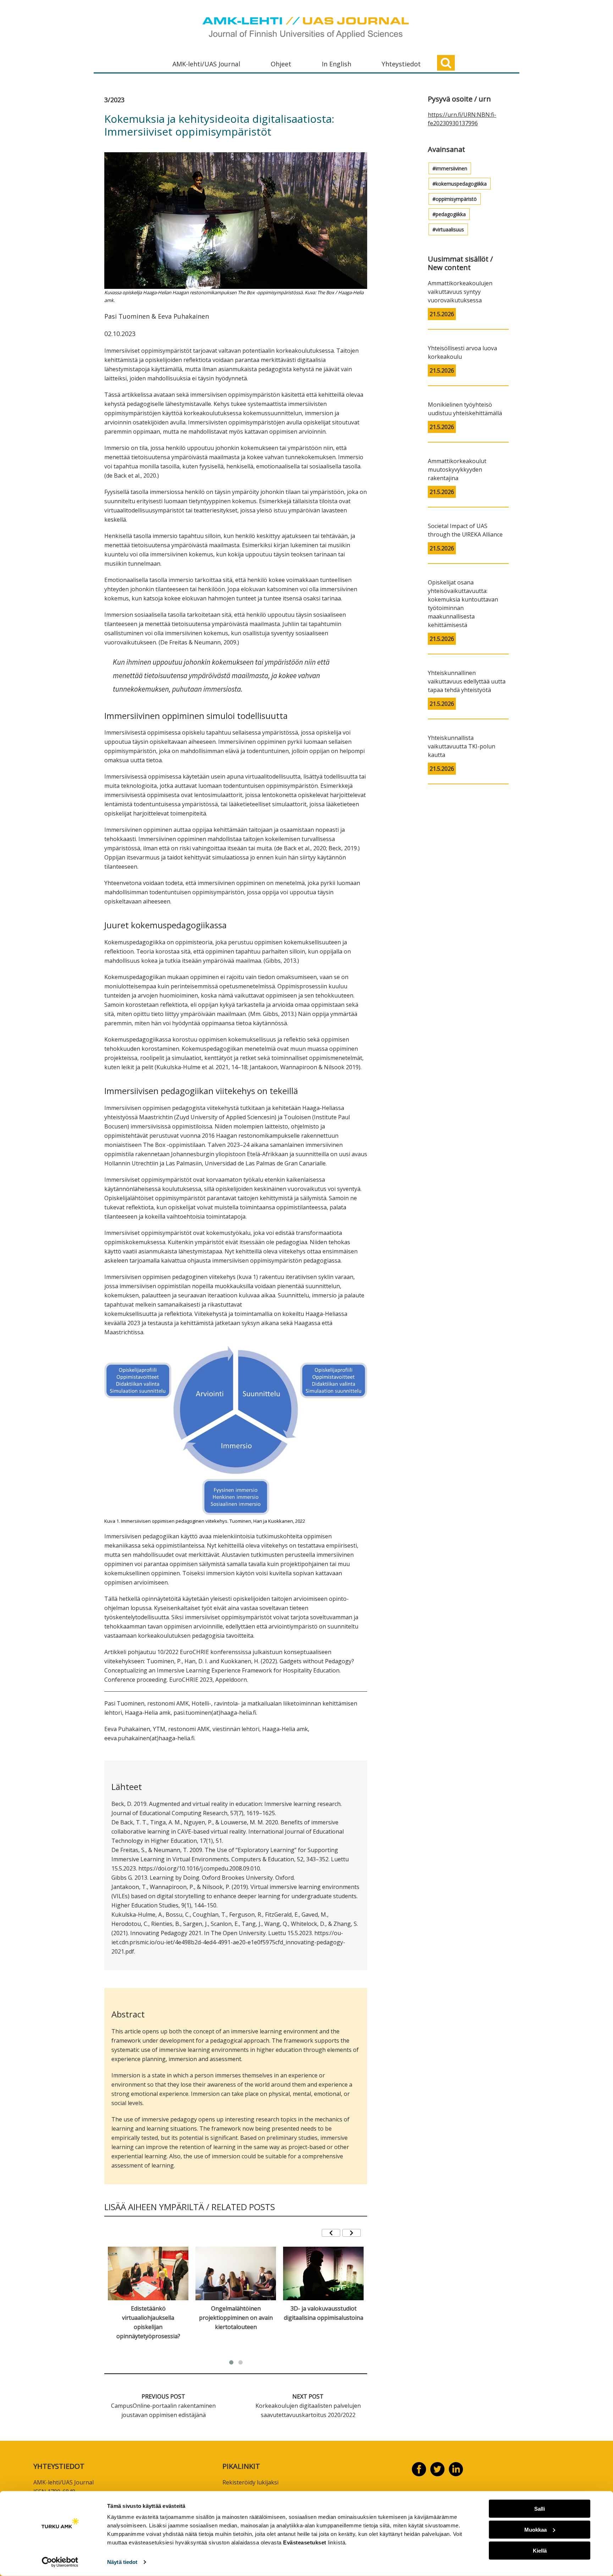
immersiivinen (451, 168)
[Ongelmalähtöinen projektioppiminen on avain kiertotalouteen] (236, 2273)
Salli (540, 2509)
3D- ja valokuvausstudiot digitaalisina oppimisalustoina (324, 2313)
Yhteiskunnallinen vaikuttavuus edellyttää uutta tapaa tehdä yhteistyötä (467, 681)
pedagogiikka (451, 214)
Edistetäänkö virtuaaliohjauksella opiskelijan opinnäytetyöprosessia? (148, 2322)
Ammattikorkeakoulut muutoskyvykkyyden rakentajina (457, 469)
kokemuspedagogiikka (461, 184)
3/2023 (114, 100)
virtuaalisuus (450, 229)
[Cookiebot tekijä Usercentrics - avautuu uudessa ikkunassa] (60, 2562)
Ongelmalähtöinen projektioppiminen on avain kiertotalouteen (236, 2318)
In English (336, 64)
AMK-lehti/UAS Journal (206, 64)
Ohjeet (281, 64)
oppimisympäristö (456, 199)
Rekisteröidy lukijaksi (250, 2482)
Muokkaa (535, 2530)
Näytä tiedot (122, 2562)
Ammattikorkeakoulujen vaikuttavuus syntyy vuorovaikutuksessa (460, 292)
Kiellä (540, 2550)
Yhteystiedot (401, 64)
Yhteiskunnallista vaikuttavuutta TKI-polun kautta (462, 746)
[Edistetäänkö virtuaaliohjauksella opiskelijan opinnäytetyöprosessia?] (148, 2273)
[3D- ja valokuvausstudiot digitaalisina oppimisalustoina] (323, 2273)
